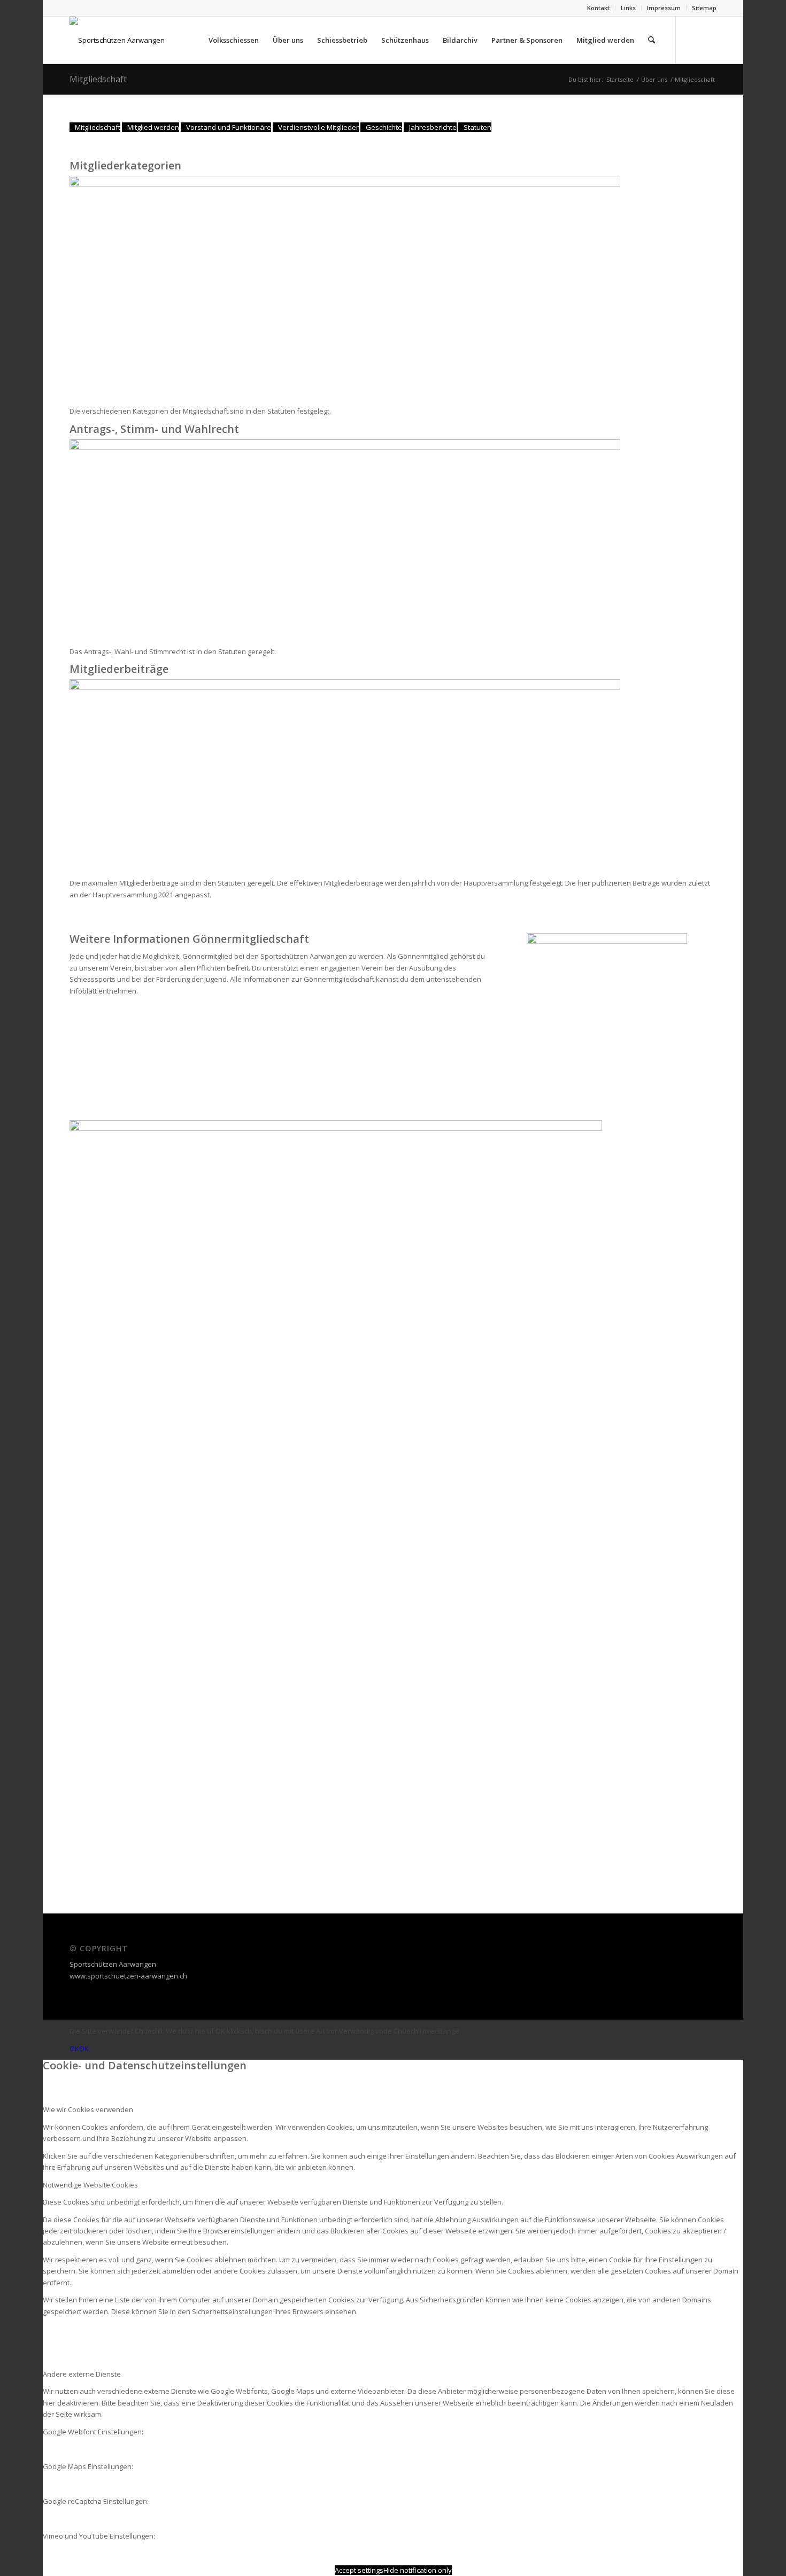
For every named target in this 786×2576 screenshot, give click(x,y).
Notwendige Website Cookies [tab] (90, 2185)
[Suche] (652, 40)
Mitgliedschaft (98, 79)
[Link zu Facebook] (692, 40)
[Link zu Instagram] (708, 40)
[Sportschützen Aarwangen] (117, 40)
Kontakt (598, 8)
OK (74, 2049)
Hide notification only (418, 2570)
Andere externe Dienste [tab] (82, 2374)
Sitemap (704, 8)
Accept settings (359, 2570)
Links (628, 8)
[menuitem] (599, 8)
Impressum (664, 8)
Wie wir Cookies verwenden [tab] (88, 2109)
